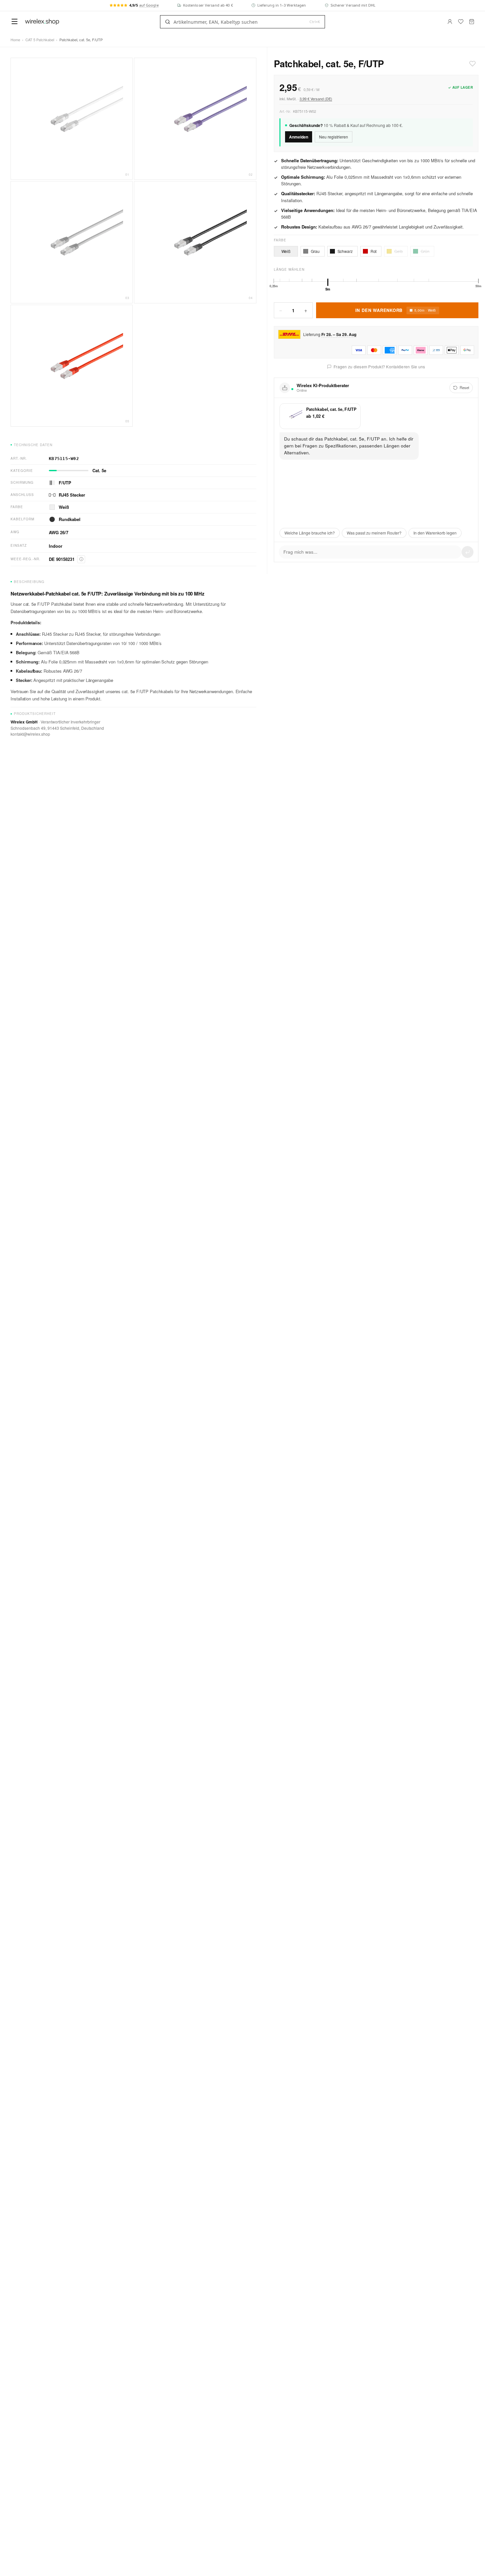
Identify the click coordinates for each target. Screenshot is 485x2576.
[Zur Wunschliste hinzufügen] (472, 64)
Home (15, 40)
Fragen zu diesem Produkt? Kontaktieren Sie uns (379, 367)
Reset (464, 387)
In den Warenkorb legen (435, 533)
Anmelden (299, 137)
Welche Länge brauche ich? (310, 533)
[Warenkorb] (472, 22)
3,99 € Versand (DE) (316, 99)
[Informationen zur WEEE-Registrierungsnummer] (81, 559)
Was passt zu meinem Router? (374, 533)
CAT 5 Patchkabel (40, 40)
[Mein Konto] (450, 22)
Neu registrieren (334, 136)
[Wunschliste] (461, 22)
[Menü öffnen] (15, 21)
